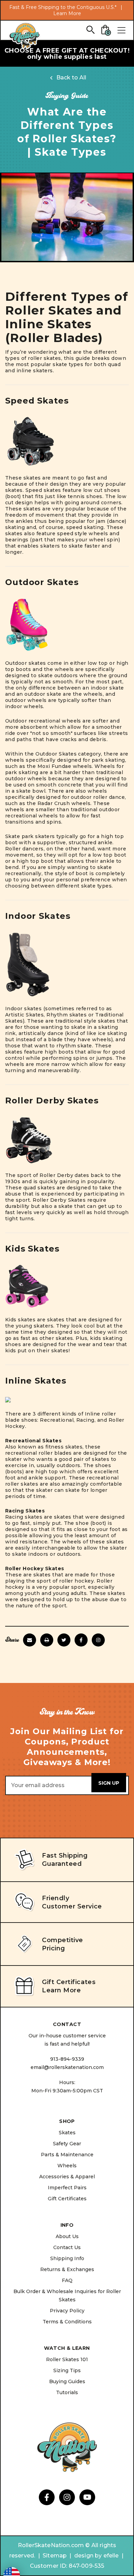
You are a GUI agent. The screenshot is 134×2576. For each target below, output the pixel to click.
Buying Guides (67, 2381)
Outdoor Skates (42, 582)
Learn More (67, 13)
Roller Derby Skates (52, 1100)
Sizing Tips (67, 2370)
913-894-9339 (67, 2059)
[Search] (90, 29)
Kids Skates (32, 1249)
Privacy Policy (67, 2311)
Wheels (67, 2166)
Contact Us (67, 2247)
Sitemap (55, 2556)
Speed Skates (37, 401)
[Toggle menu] (121, 30)
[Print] (47, 1640)
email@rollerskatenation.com (67, 2067)
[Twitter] (64, 1640)
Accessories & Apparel (67, 2177)
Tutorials (67, 2392)
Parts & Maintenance (67, 2155)
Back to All (71, 78)
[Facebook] (81, 1640)
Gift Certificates (67, 2199)
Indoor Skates (38, 916)
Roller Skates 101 (67, 2359)
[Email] (30, 1640)
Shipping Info (67, 2258)
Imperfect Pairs (67, 2188)
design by (88, 2556)
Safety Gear (67, 2144)
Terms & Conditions (67, 2322)
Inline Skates (36, 1381)
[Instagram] (98, 1640)
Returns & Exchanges (67, 2269)
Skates (67, 2133)
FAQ (67, 2280)
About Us (67, 2236)
